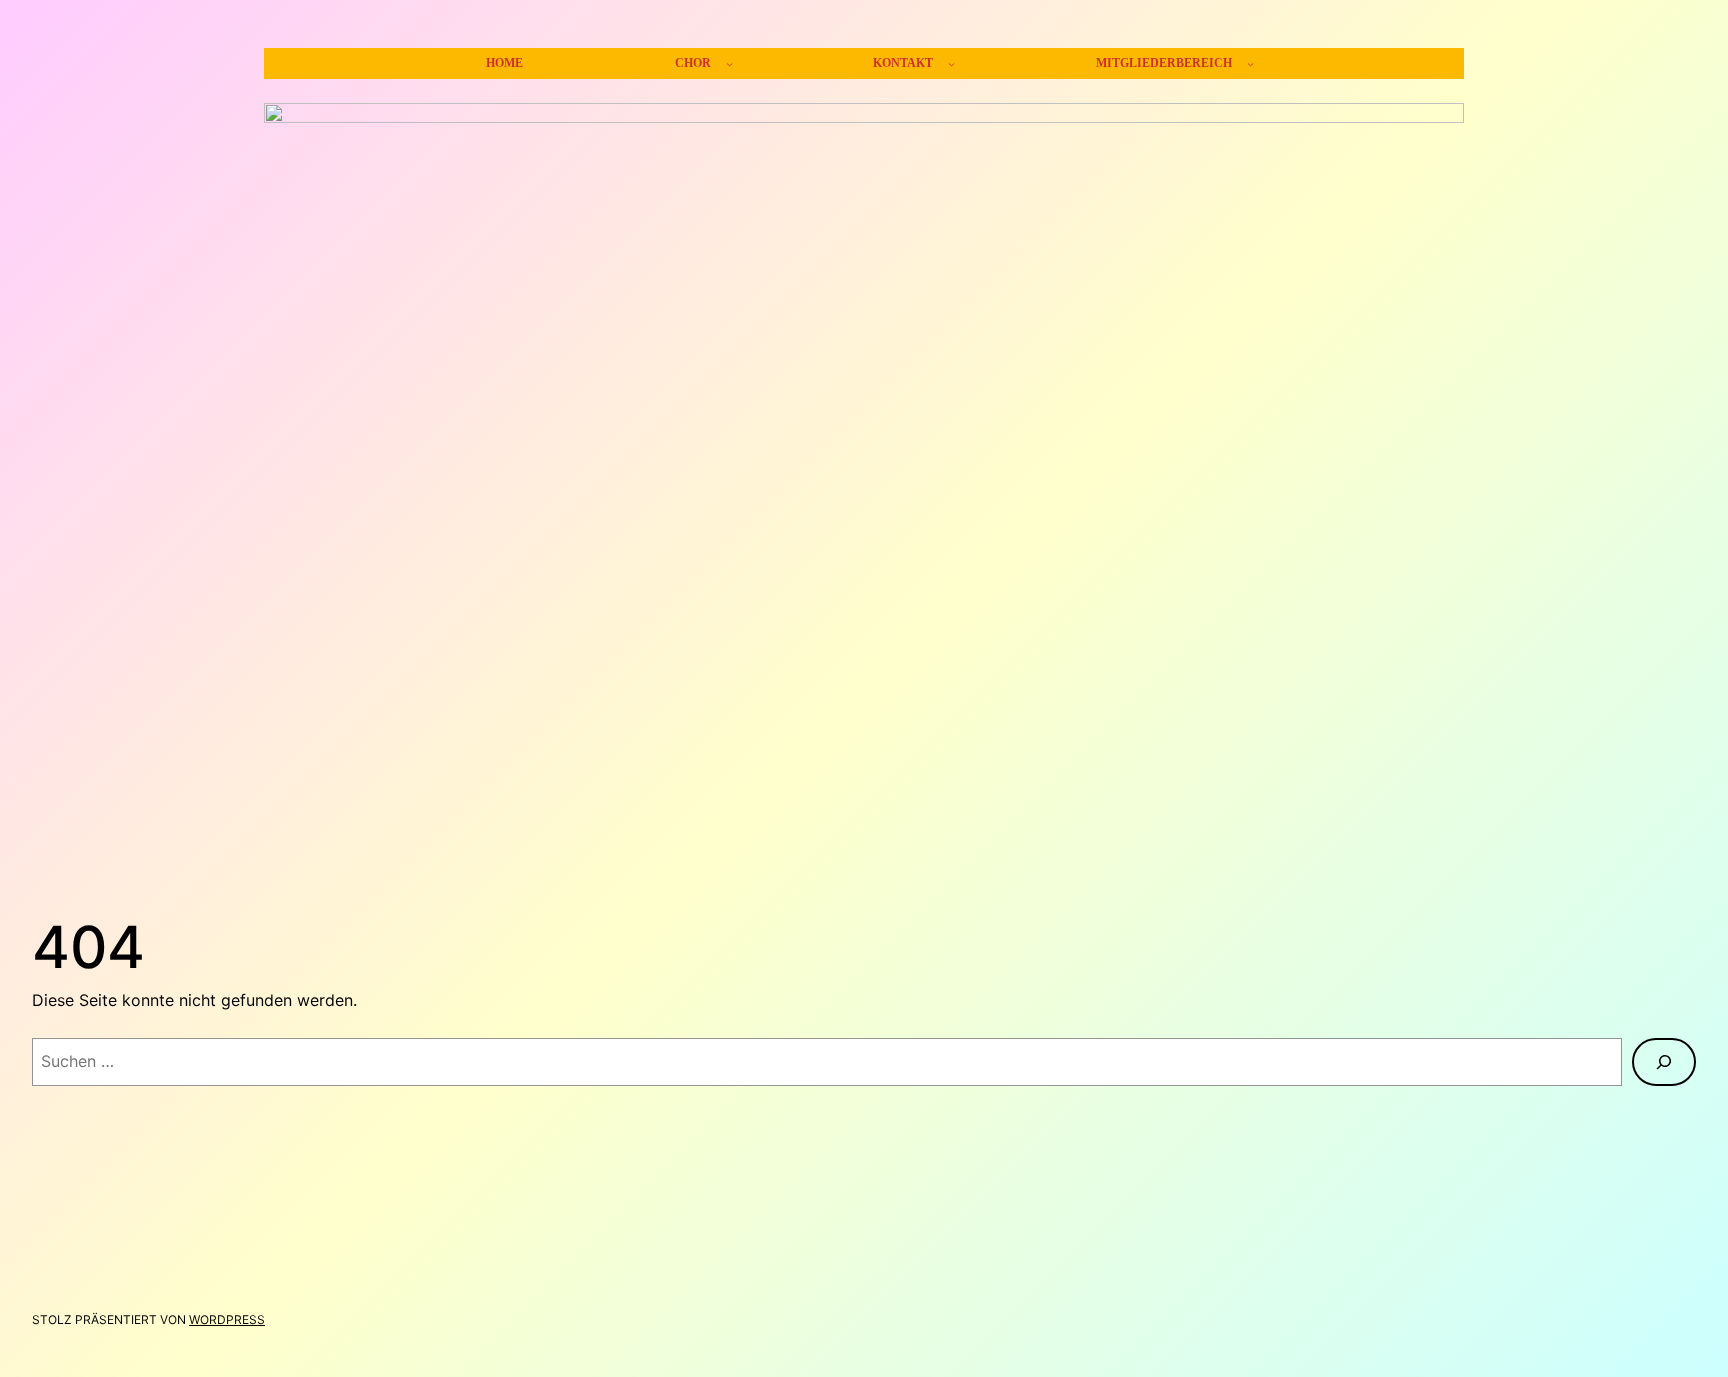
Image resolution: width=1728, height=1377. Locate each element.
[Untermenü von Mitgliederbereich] (1250, 63)
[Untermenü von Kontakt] (951, 63)
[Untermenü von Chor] (729, 63)
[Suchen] (1664, 1062)
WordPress (227, 1319)
